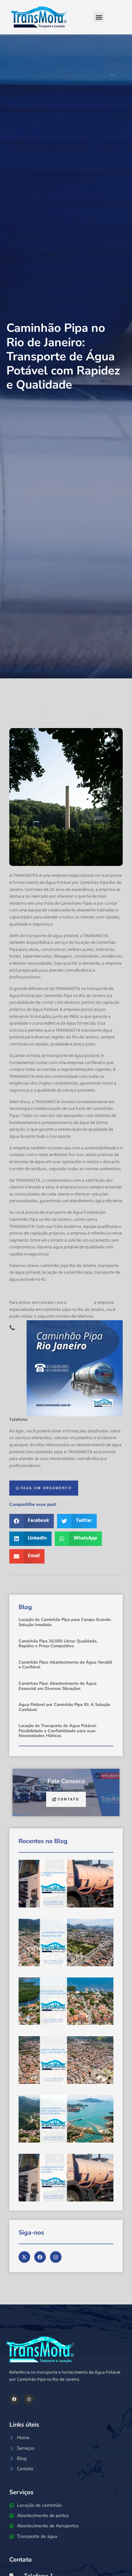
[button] (99, 17)
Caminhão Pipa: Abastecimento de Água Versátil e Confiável (65, 1665)
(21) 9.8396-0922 (44, 1420)
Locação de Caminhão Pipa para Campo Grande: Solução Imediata (65, 1622)
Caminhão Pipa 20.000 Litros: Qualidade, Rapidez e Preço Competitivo (58, 1644)
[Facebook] (14, 2399)
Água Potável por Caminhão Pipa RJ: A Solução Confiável (64, 1707)
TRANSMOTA (80, 1303)
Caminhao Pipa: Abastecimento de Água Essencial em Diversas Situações (58, 1686)
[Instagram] (29, 2399)
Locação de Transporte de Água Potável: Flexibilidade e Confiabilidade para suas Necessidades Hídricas (58, 1731)
